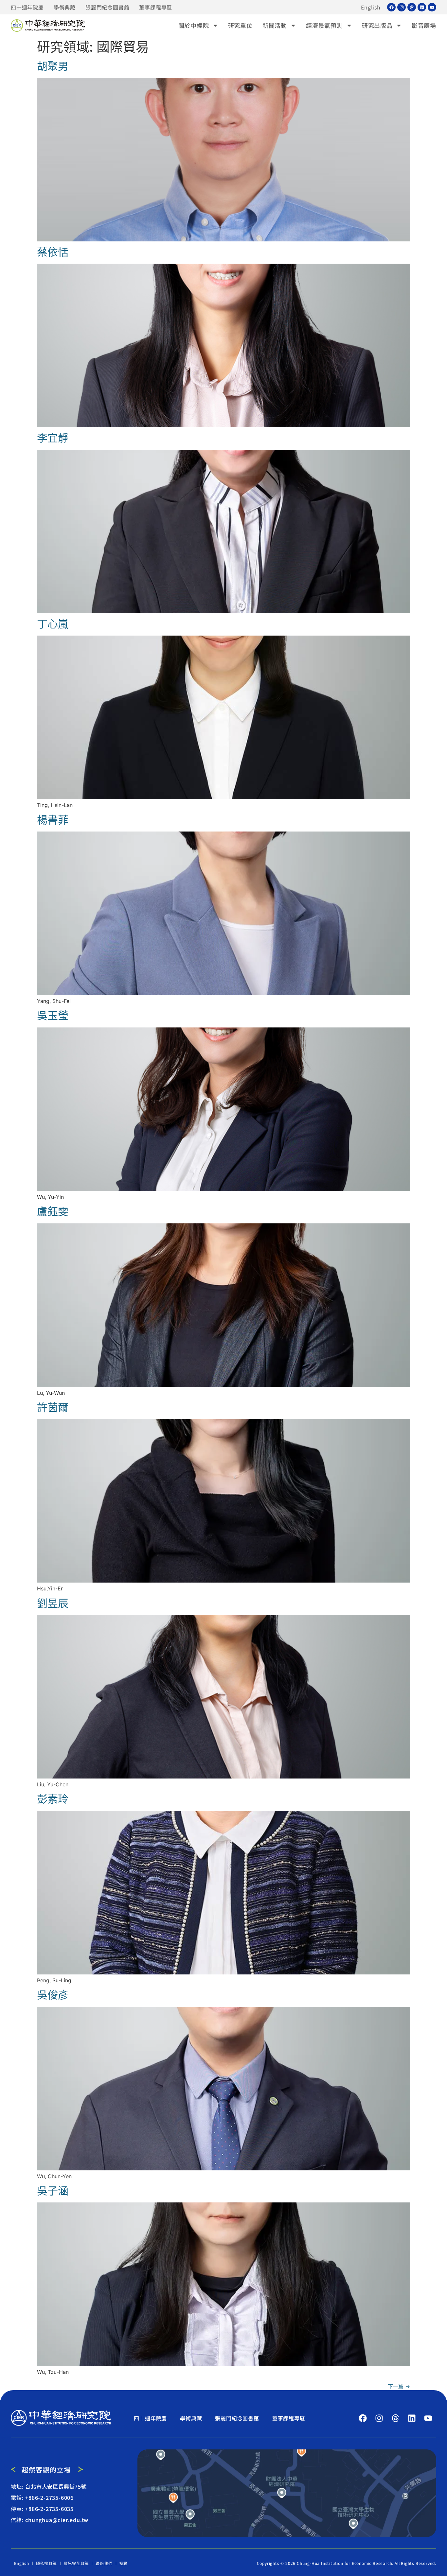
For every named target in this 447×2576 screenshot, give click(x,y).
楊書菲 (53, 820)
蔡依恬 (53, 252)
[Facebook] (391, 7)
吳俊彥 (53, 1995)
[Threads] (412, 7)
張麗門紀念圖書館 (107, 7)
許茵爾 (53, 1407)
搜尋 (124, 2563)
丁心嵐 (53, 624)
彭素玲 (53, 1799)
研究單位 (240, 25)
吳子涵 (53, 2191)
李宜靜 (53, 438)
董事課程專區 (156, 7)
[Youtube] (432, 7)
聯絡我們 (104, 2563)
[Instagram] (402, 7)
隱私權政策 (46, 2563)
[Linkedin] (422, 7)
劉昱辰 (53, 1603)
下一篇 (399, 2386)
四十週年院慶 (27, 7)
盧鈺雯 (53, 1211)
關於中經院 (194, 25)
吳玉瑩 (53, 1016)
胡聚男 (53, 66)
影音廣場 (424, 25)
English (371, 7)
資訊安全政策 (76, 2563)
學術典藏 (65, 7)
